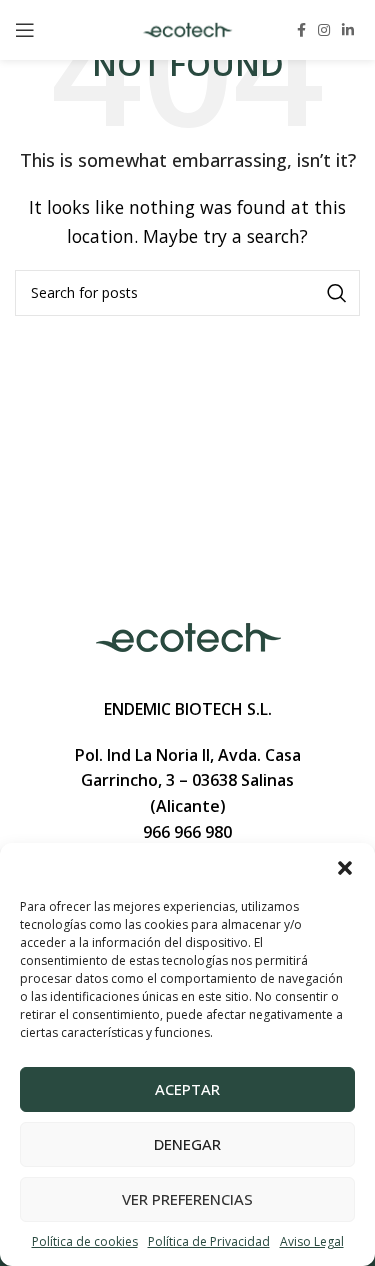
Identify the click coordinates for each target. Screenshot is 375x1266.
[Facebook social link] (301, 30)
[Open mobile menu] (25, 30)
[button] (345, 868)
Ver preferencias (187, 1199)
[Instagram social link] (324, 30)
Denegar (187, 1144)
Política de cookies (85, 1241)
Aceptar (187, 1089)
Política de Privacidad (209, 1241)
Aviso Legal (312, 1241)
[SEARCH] (337, 293)
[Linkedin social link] (348, 30)
